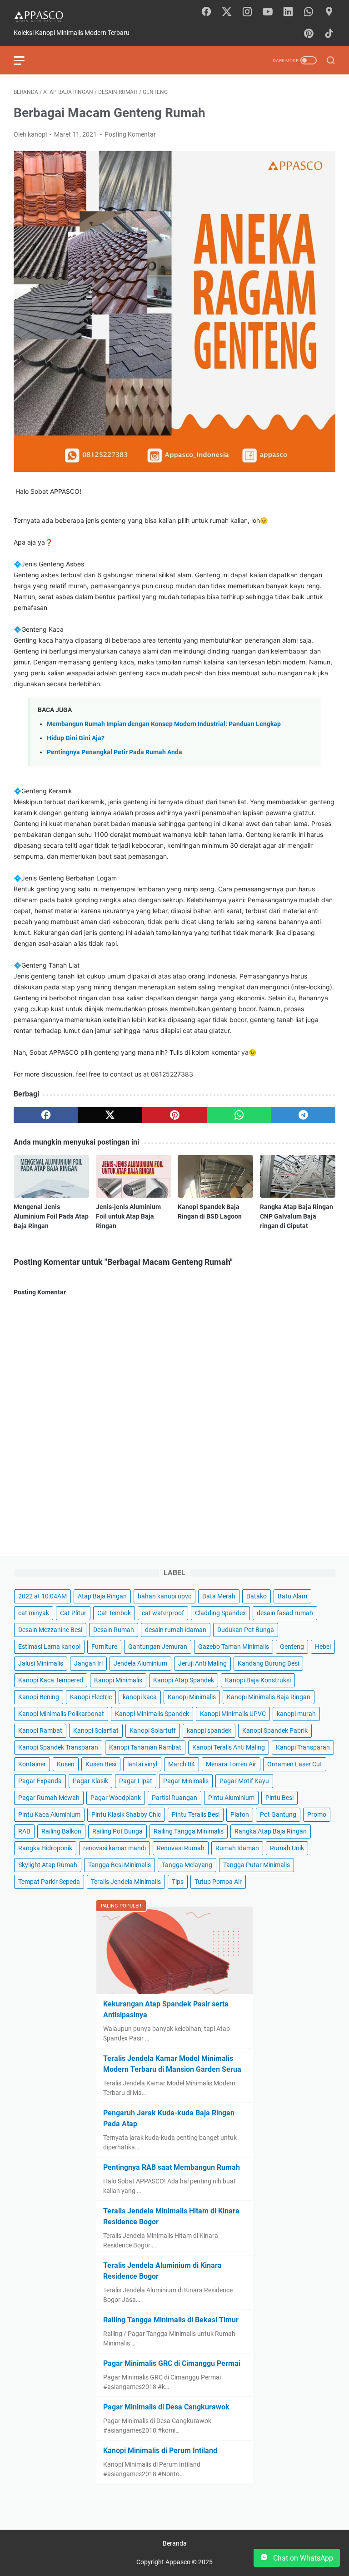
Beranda (175, 2543)
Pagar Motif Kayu (244, 1781)
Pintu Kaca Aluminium (49, 1814)
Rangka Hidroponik (45, 1848)
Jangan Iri (88, 1663)
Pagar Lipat (136, 1781)
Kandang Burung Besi (268, 1663)
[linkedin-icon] (288, 12)
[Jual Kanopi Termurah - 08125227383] (44, 16)
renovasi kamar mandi (115, 1848)
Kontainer (32, 1764)
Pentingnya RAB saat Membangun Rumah (172, 2167)
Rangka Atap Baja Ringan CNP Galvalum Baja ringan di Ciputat (297, 1216)
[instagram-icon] (247, 12)
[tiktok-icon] (329, 34)
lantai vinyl (142, 1764)
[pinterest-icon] (309, 34)
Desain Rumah (114, 1630)
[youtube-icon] (268, 12)
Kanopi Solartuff (153, 1730)
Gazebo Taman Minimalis (234, 1647)
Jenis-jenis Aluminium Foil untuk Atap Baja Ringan (128, 1216)
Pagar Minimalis (186, 1781)
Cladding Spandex (220, 1613)
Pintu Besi (279, 1798)
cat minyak (34, 1613)
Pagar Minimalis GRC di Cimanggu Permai (172, 2363)
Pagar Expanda (40, 1781)
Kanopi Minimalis (118, 1680)
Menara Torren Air (231, 1764)
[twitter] (110, 1115)
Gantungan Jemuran (158, 1647)
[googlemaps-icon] (329, 12)
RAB (24, 1831)
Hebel (323, 1647)
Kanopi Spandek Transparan (58, 1747)
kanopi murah (296, 1714)
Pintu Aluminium (231, 1798)
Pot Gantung (278, 1814)
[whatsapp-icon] (309, 12)
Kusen (66, 1764)
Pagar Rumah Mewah (49, 1798)
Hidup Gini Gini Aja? (76, 738)
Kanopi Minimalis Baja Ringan (269, 1697)
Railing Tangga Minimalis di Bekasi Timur (171, 2320)
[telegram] (303, 1115)
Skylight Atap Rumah (48, 1865)
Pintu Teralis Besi (196, 1814)
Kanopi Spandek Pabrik (275, 1730)
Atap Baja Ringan (102, 1596)
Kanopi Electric (91, 1697)
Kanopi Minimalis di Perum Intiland (160, 2451)
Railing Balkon (61, 1831)
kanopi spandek (209, 1730)
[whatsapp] (239, 1115)
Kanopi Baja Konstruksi (258, 1680)
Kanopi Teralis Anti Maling (229, 1747)
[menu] (25, 60)
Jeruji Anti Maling (202, 1663)
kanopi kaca (140, 1697)
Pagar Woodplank (116, 1798)
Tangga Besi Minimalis (120, 1865)
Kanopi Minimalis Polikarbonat (61, 1714)
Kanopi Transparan (303, 1747)
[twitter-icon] (227, 12)
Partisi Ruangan (174, 1798)
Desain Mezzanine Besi (50, 1630)
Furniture (104, 1647)
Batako (257, 1596)
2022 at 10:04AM (42, 1596)
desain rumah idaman (176, 1630)
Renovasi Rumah (181, 1848)
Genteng (292, 1647)
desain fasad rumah (285, 1613)
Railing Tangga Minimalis (189, 1831)
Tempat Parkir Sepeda (49, 1882)
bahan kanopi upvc (165, 1596)
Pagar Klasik (90, 1781)
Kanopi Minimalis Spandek (152, 1714)
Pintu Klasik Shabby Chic (126, 1814)
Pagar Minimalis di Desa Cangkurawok (166, 2407)
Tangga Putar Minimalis (257, 1865)
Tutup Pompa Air (218, 1882)
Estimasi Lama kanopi (49, 1647)
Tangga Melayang (187, 1865)
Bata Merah (219, 1596)
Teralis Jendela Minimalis (126, 1882)
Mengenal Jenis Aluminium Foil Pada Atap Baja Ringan (51, 1216)
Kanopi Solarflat (96, 1730)
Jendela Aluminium (140, 1663)
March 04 (182, 1764)
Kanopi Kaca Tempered (51, 1680)
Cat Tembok (114, 1613)
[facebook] (46, 1115)
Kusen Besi (101, 1764)
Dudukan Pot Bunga (246, 1630)
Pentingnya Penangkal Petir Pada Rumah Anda (115, 752)
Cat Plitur (73, 1613)
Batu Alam (292, 1596)
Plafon (240, 1814)
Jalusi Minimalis (41, 1663)
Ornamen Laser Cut (295, 1764)
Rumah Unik (287, 1848)
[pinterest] (174, 1115)
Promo (317, 1814)
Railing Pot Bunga (117, 1831)
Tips (178, 1882)
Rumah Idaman (237, 1848)
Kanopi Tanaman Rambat (145, 1747)
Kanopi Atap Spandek (184, 1680)
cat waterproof (163, 1613)
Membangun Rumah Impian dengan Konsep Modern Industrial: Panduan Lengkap (164, 724)
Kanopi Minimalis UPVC (233, 1714)
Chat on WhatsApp (302, 2558)
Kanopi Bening (39, 1697)
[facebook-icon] (206, 12)
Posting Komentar (130, 134)
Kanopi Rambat (40, 1730)
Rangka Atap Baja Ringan (271, 1831)
